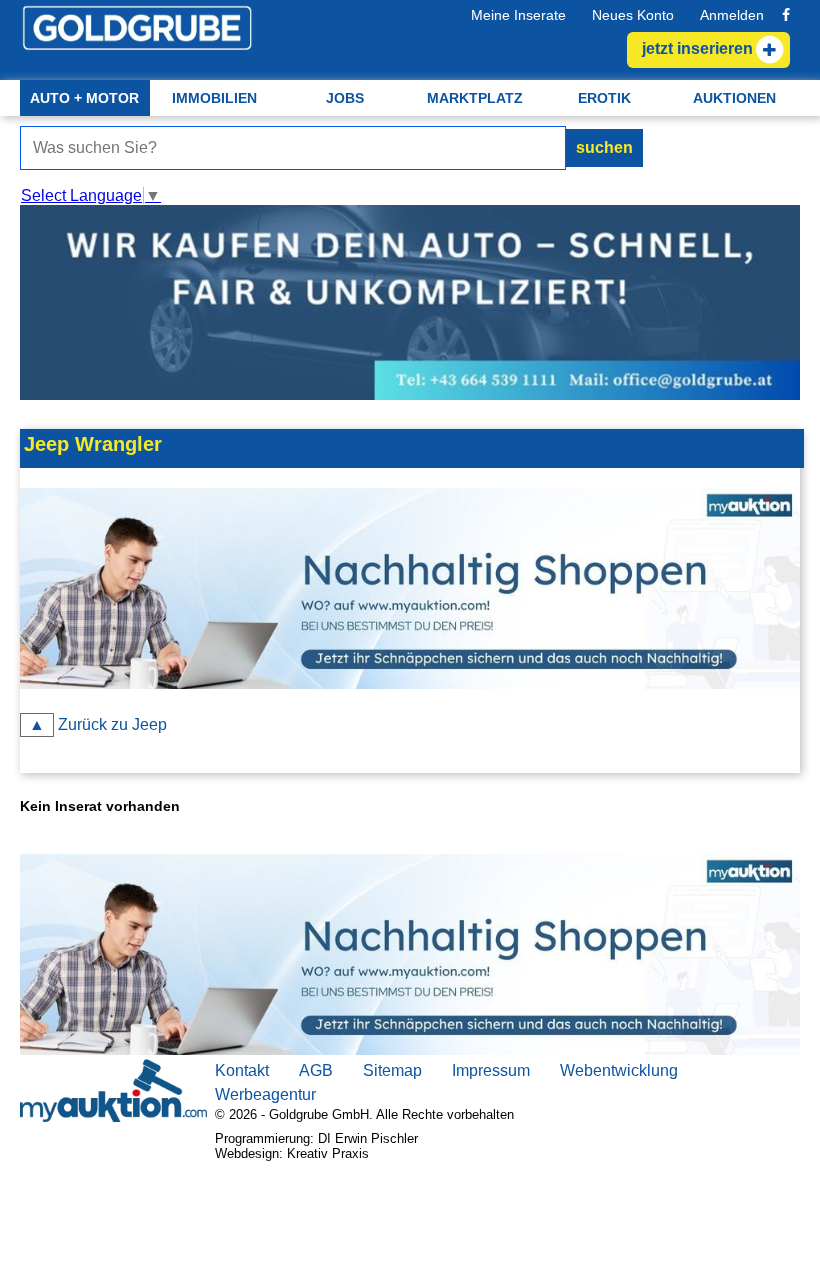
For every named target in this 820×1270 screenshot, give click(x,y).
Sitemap (392, 1070)
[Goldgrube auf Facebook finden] (786, 15)
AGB (316, 1070)
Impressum (491, 1070)
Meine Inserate (518, 15)
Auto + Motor (84, 98)
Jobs (345, 98)
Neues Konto (633, 15)
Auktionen (734, 98)
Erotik (604, 98)
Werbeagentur (265, 1094)
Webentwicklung (619, 1070)
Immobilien (214, 98)
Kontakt (242, 1070)
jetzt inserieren (70, 410)
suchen (604, 147)
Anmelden (732, 15)
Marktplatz (475, 98)
